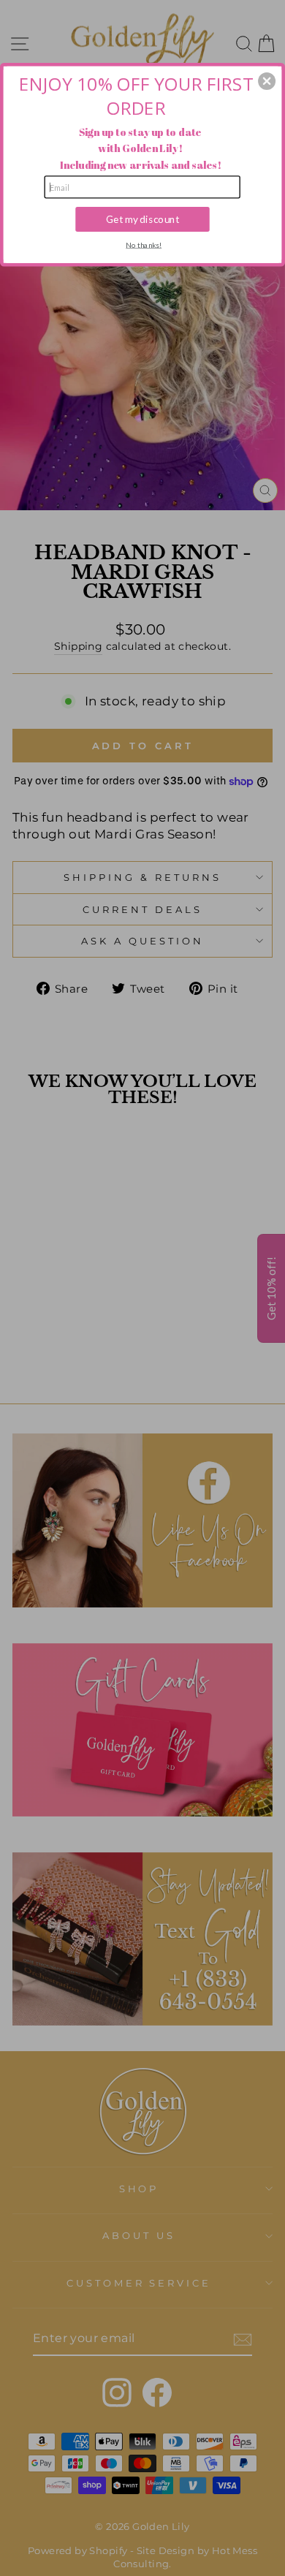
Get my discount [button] (142, 219)
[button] (267, 81)
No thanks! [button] (144, 244)
